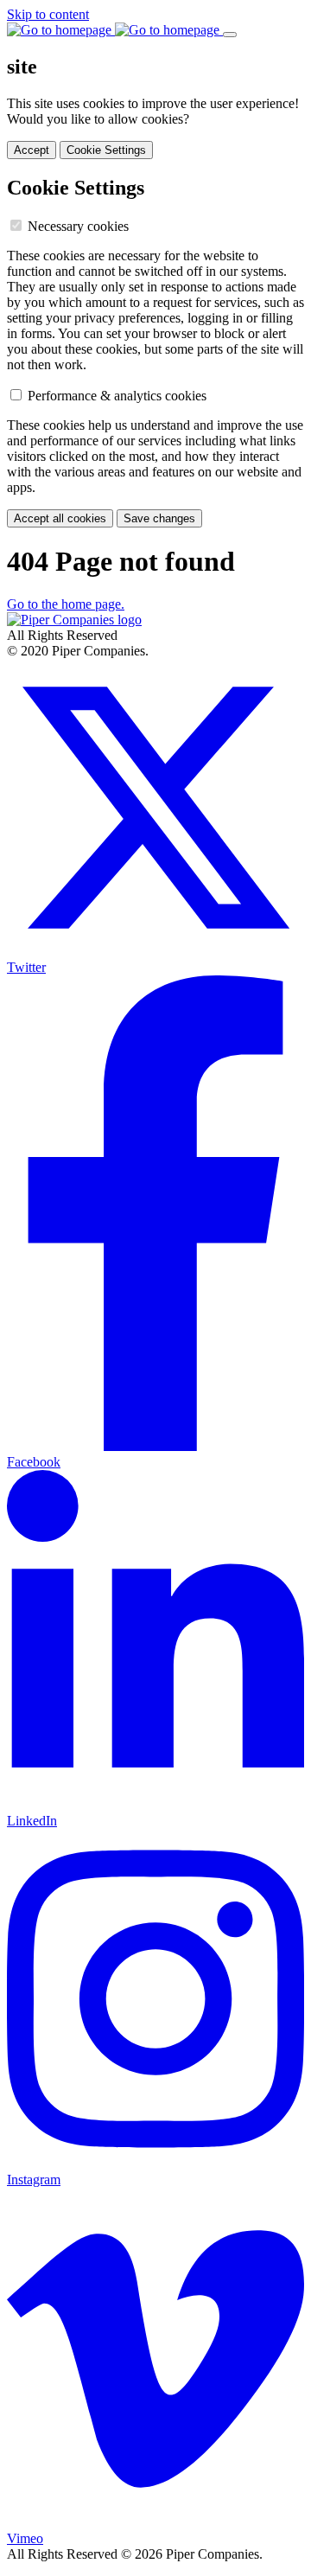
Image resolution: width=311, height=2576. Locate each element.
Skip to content (48, 14)
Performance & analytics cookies (117, 396)
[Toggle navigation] (230, 35)
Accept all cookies (60, 518)
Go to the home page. (66, 604)
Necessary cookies (78, 226)
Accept (32, 150)
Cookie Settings (106, 150)
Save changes (159, 518)
